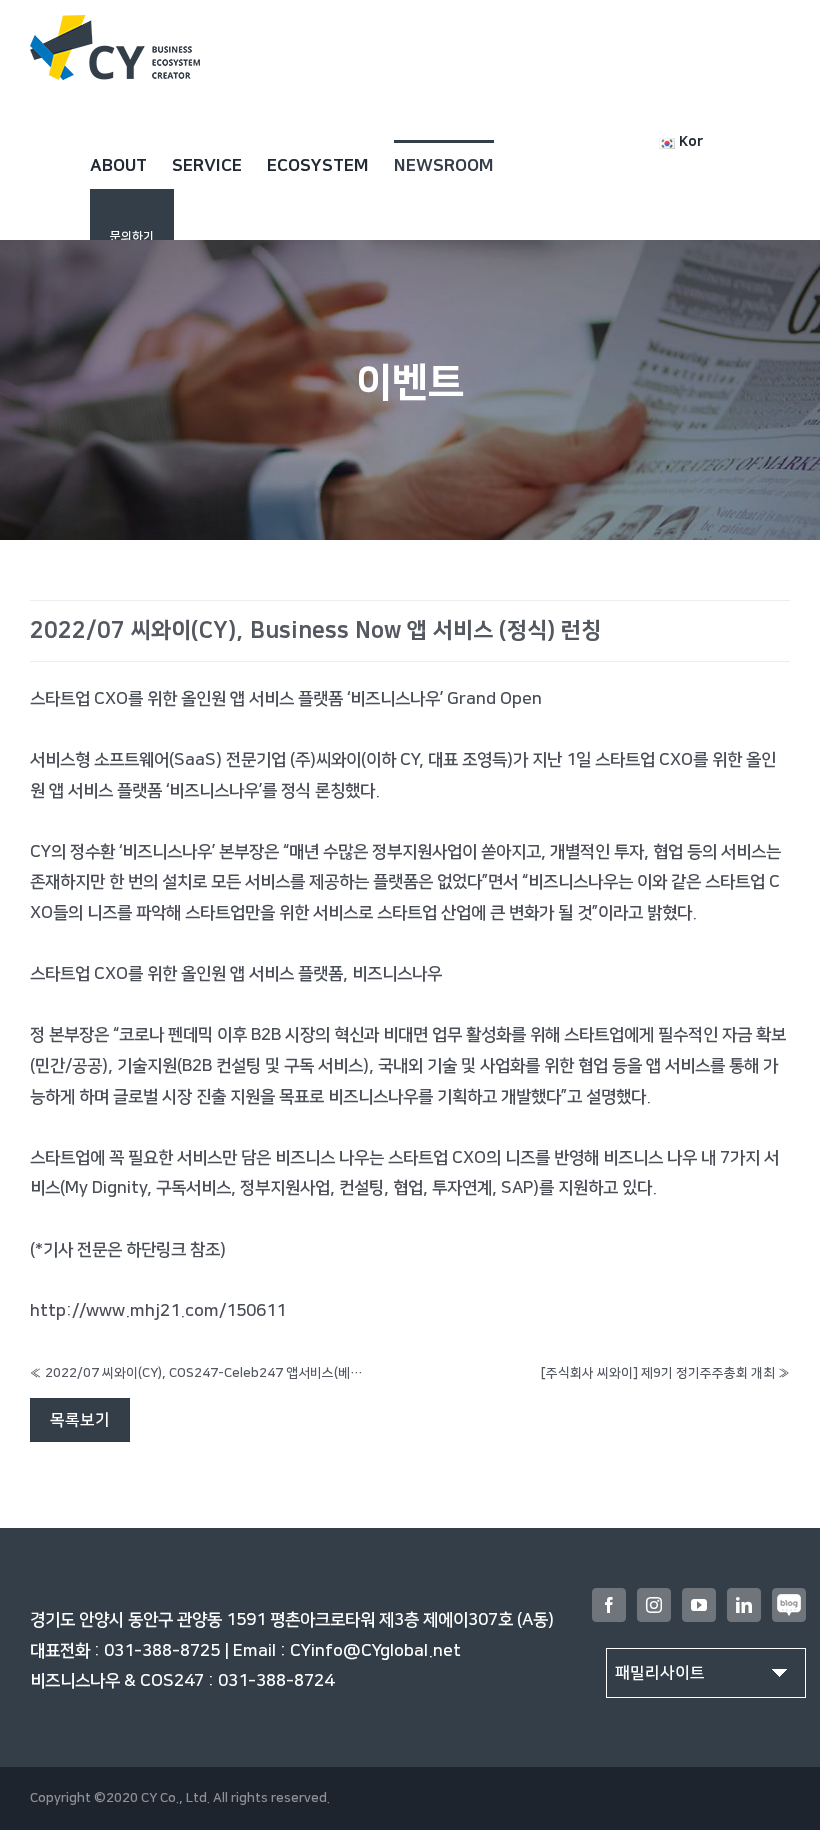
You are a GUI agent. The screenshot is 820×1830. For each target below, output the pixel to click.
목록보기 (80, 1420)
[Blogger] (789, 1605)
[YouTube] (699, 1605)
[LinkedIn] (744, 1605)
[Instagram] (654, 1605)
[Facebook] (609, 1605)
